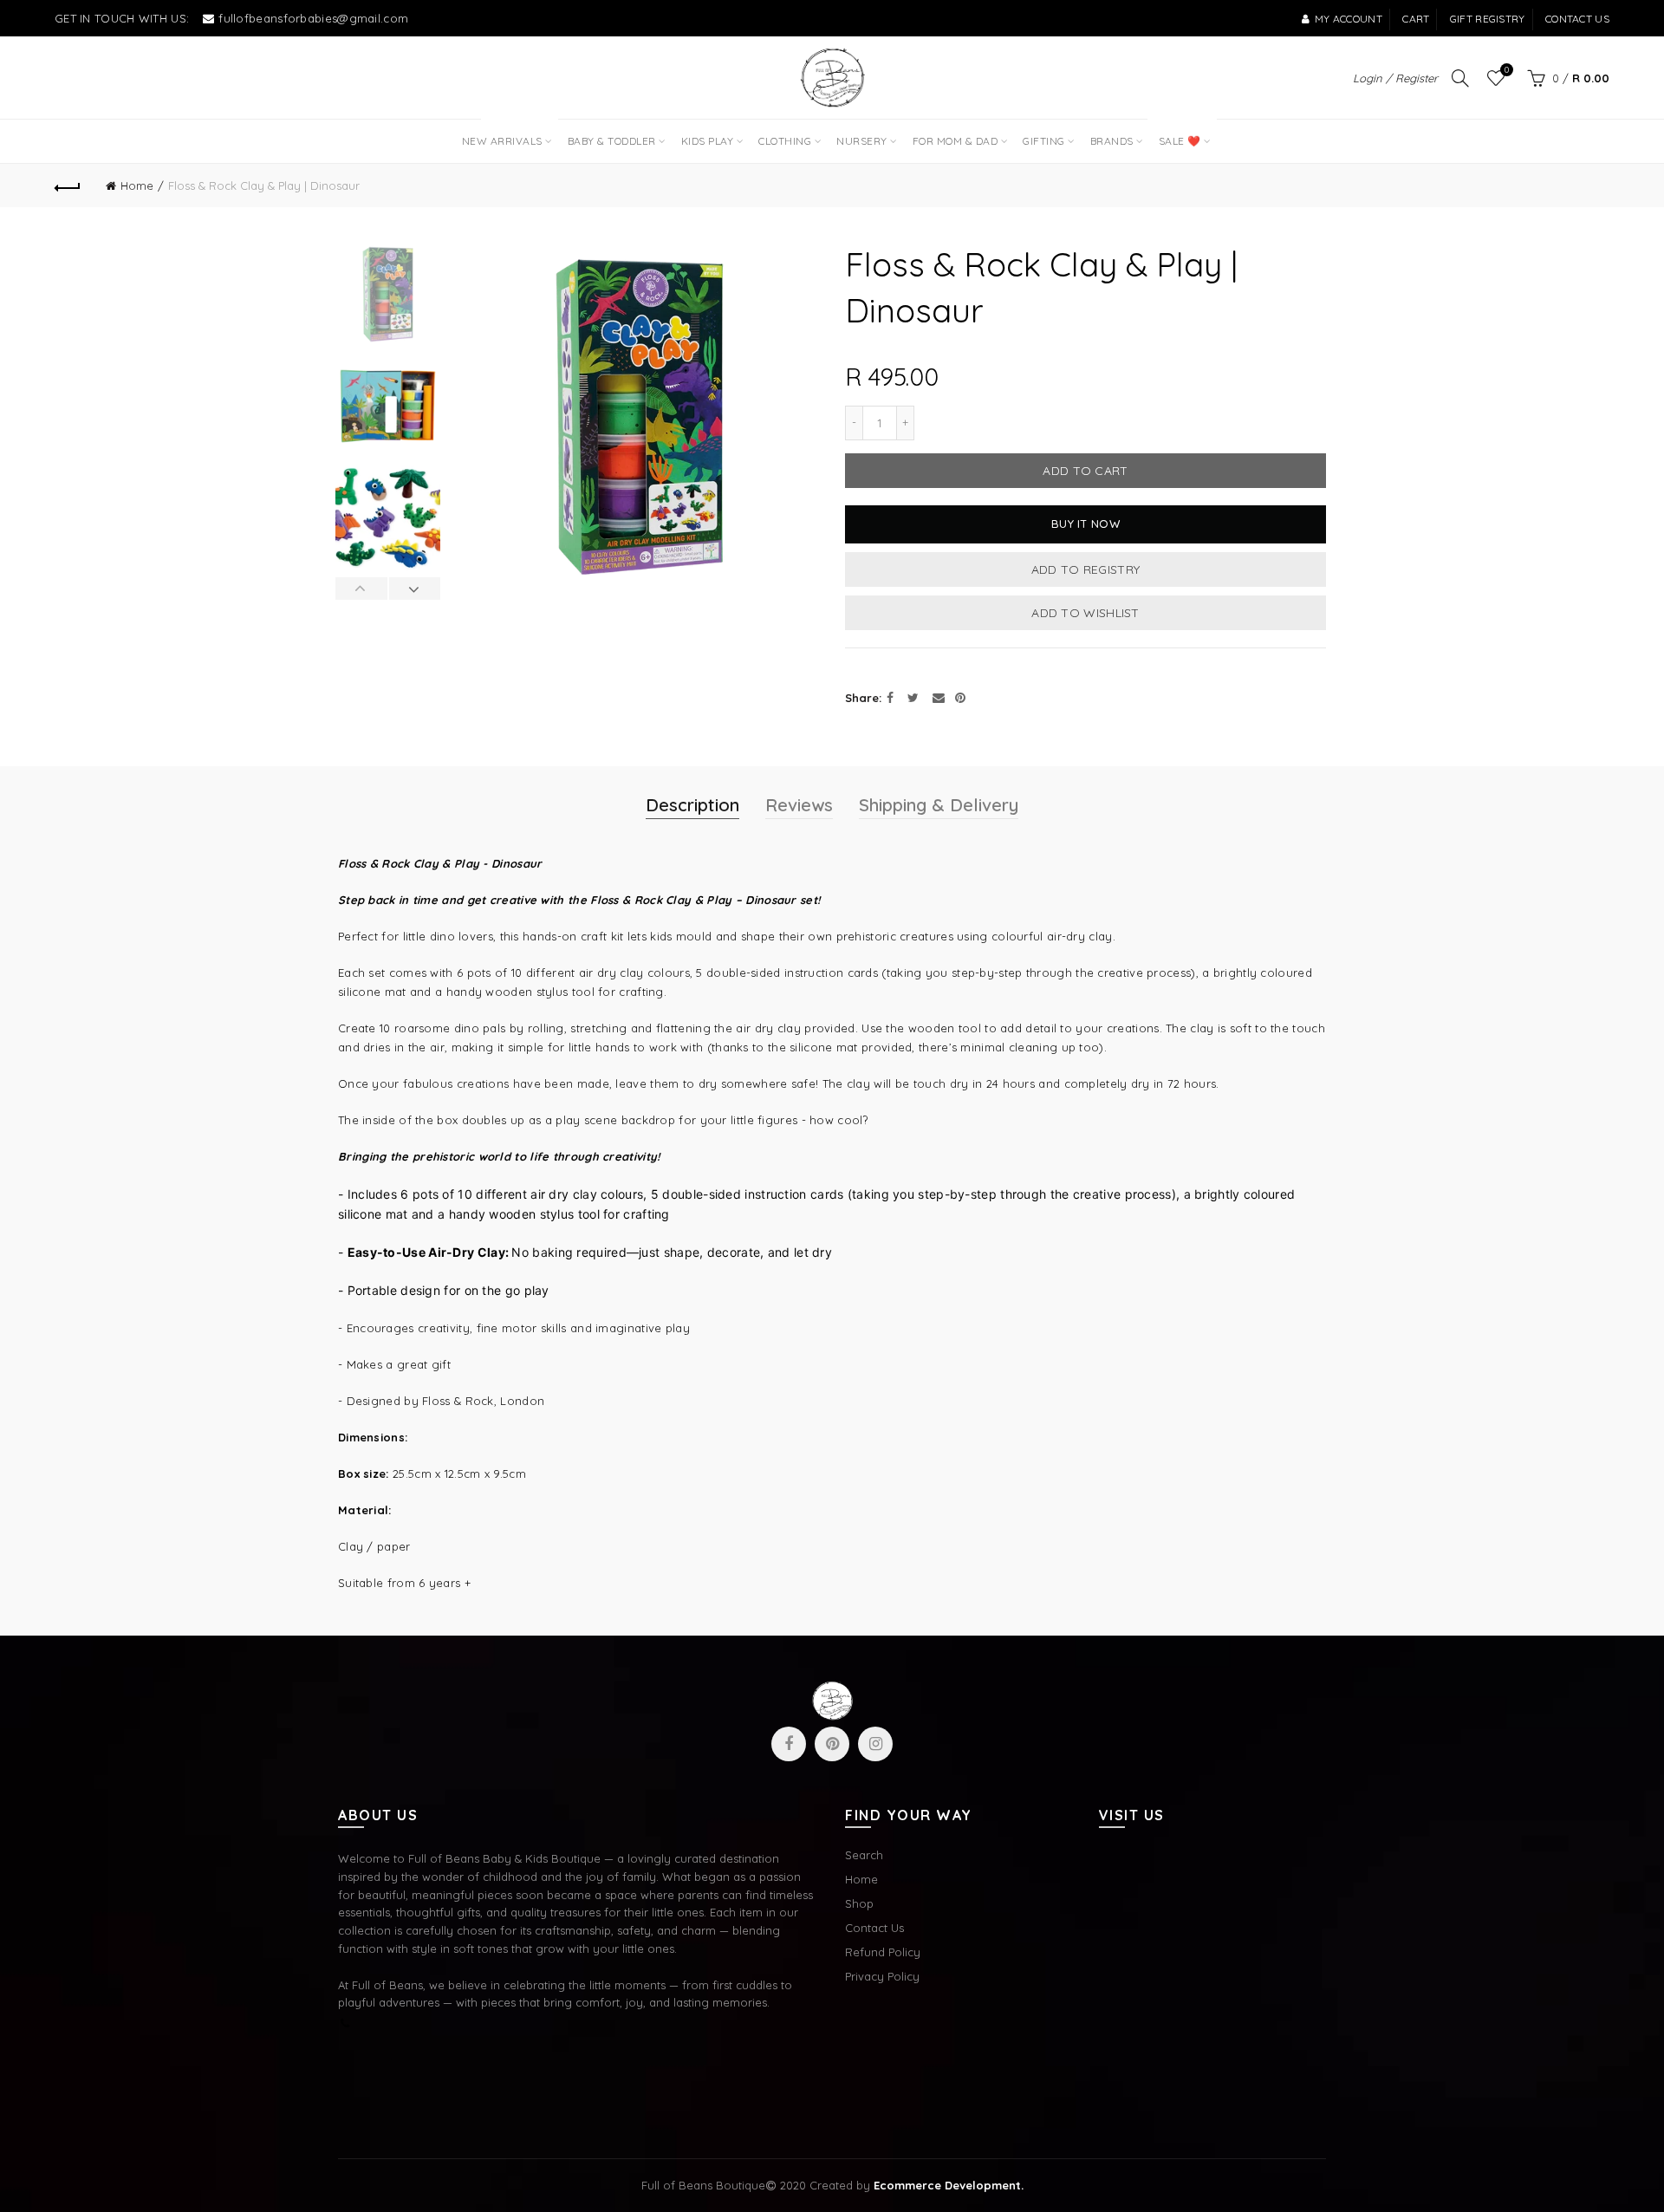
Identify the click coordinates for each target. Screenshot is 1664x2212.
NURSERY (862, 141)
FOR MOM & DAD (955, 141)
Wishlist (1507, 70)
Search (864, 1855)
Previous (362, 589)
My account (1349, 19)
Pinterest (832, 1744)
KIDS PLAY (708, 141)
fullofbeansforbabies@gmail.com (313, 18)
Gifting (1044, 141)
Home (137, 185)
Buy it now (1085, 524)
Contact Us (874, 1928)
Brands (1112, 141)
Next (415, 589)
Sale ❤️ (1178, 133)
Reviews (799, 805)
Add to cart (1085, 471)
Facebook (789, 1744)
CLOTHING (785, 141)
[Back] (68, 185)
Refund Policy (883, 1952)
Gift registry (1488, 19)
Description (692, 805)
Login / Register (1395, 78)
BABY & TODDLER (612, 141)
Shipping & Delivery (939, 805)
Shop (859, 1903)
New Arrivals (508, 133)
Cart (1416, 19)
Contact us (1577, 19)
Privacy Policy (882, 1976)
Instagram (875, 1744)
